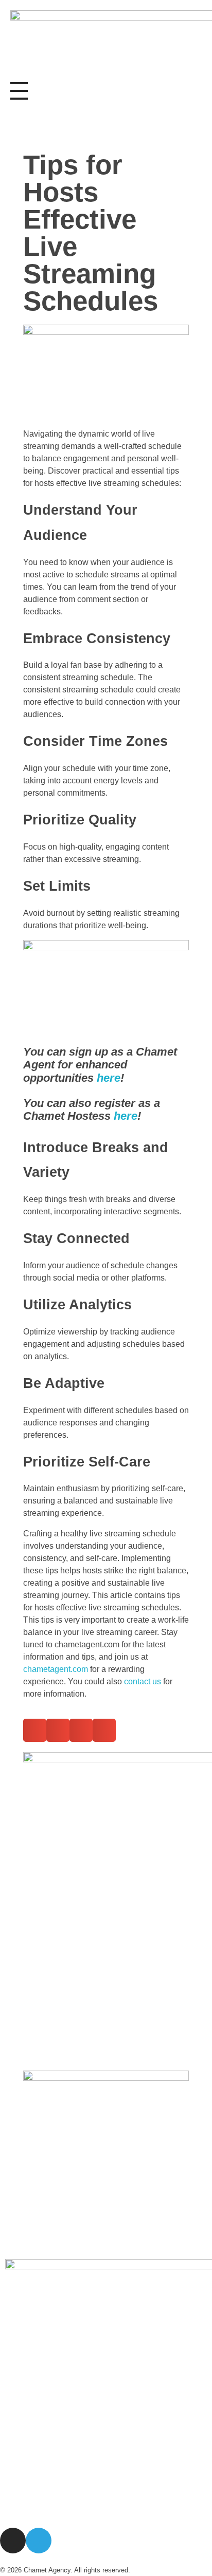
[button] (35, 1730)
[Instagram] (13, 2541)
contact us (143, 1681)
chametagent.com (56, 1669)
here (109, 1078)
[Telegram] (39, 2541)
